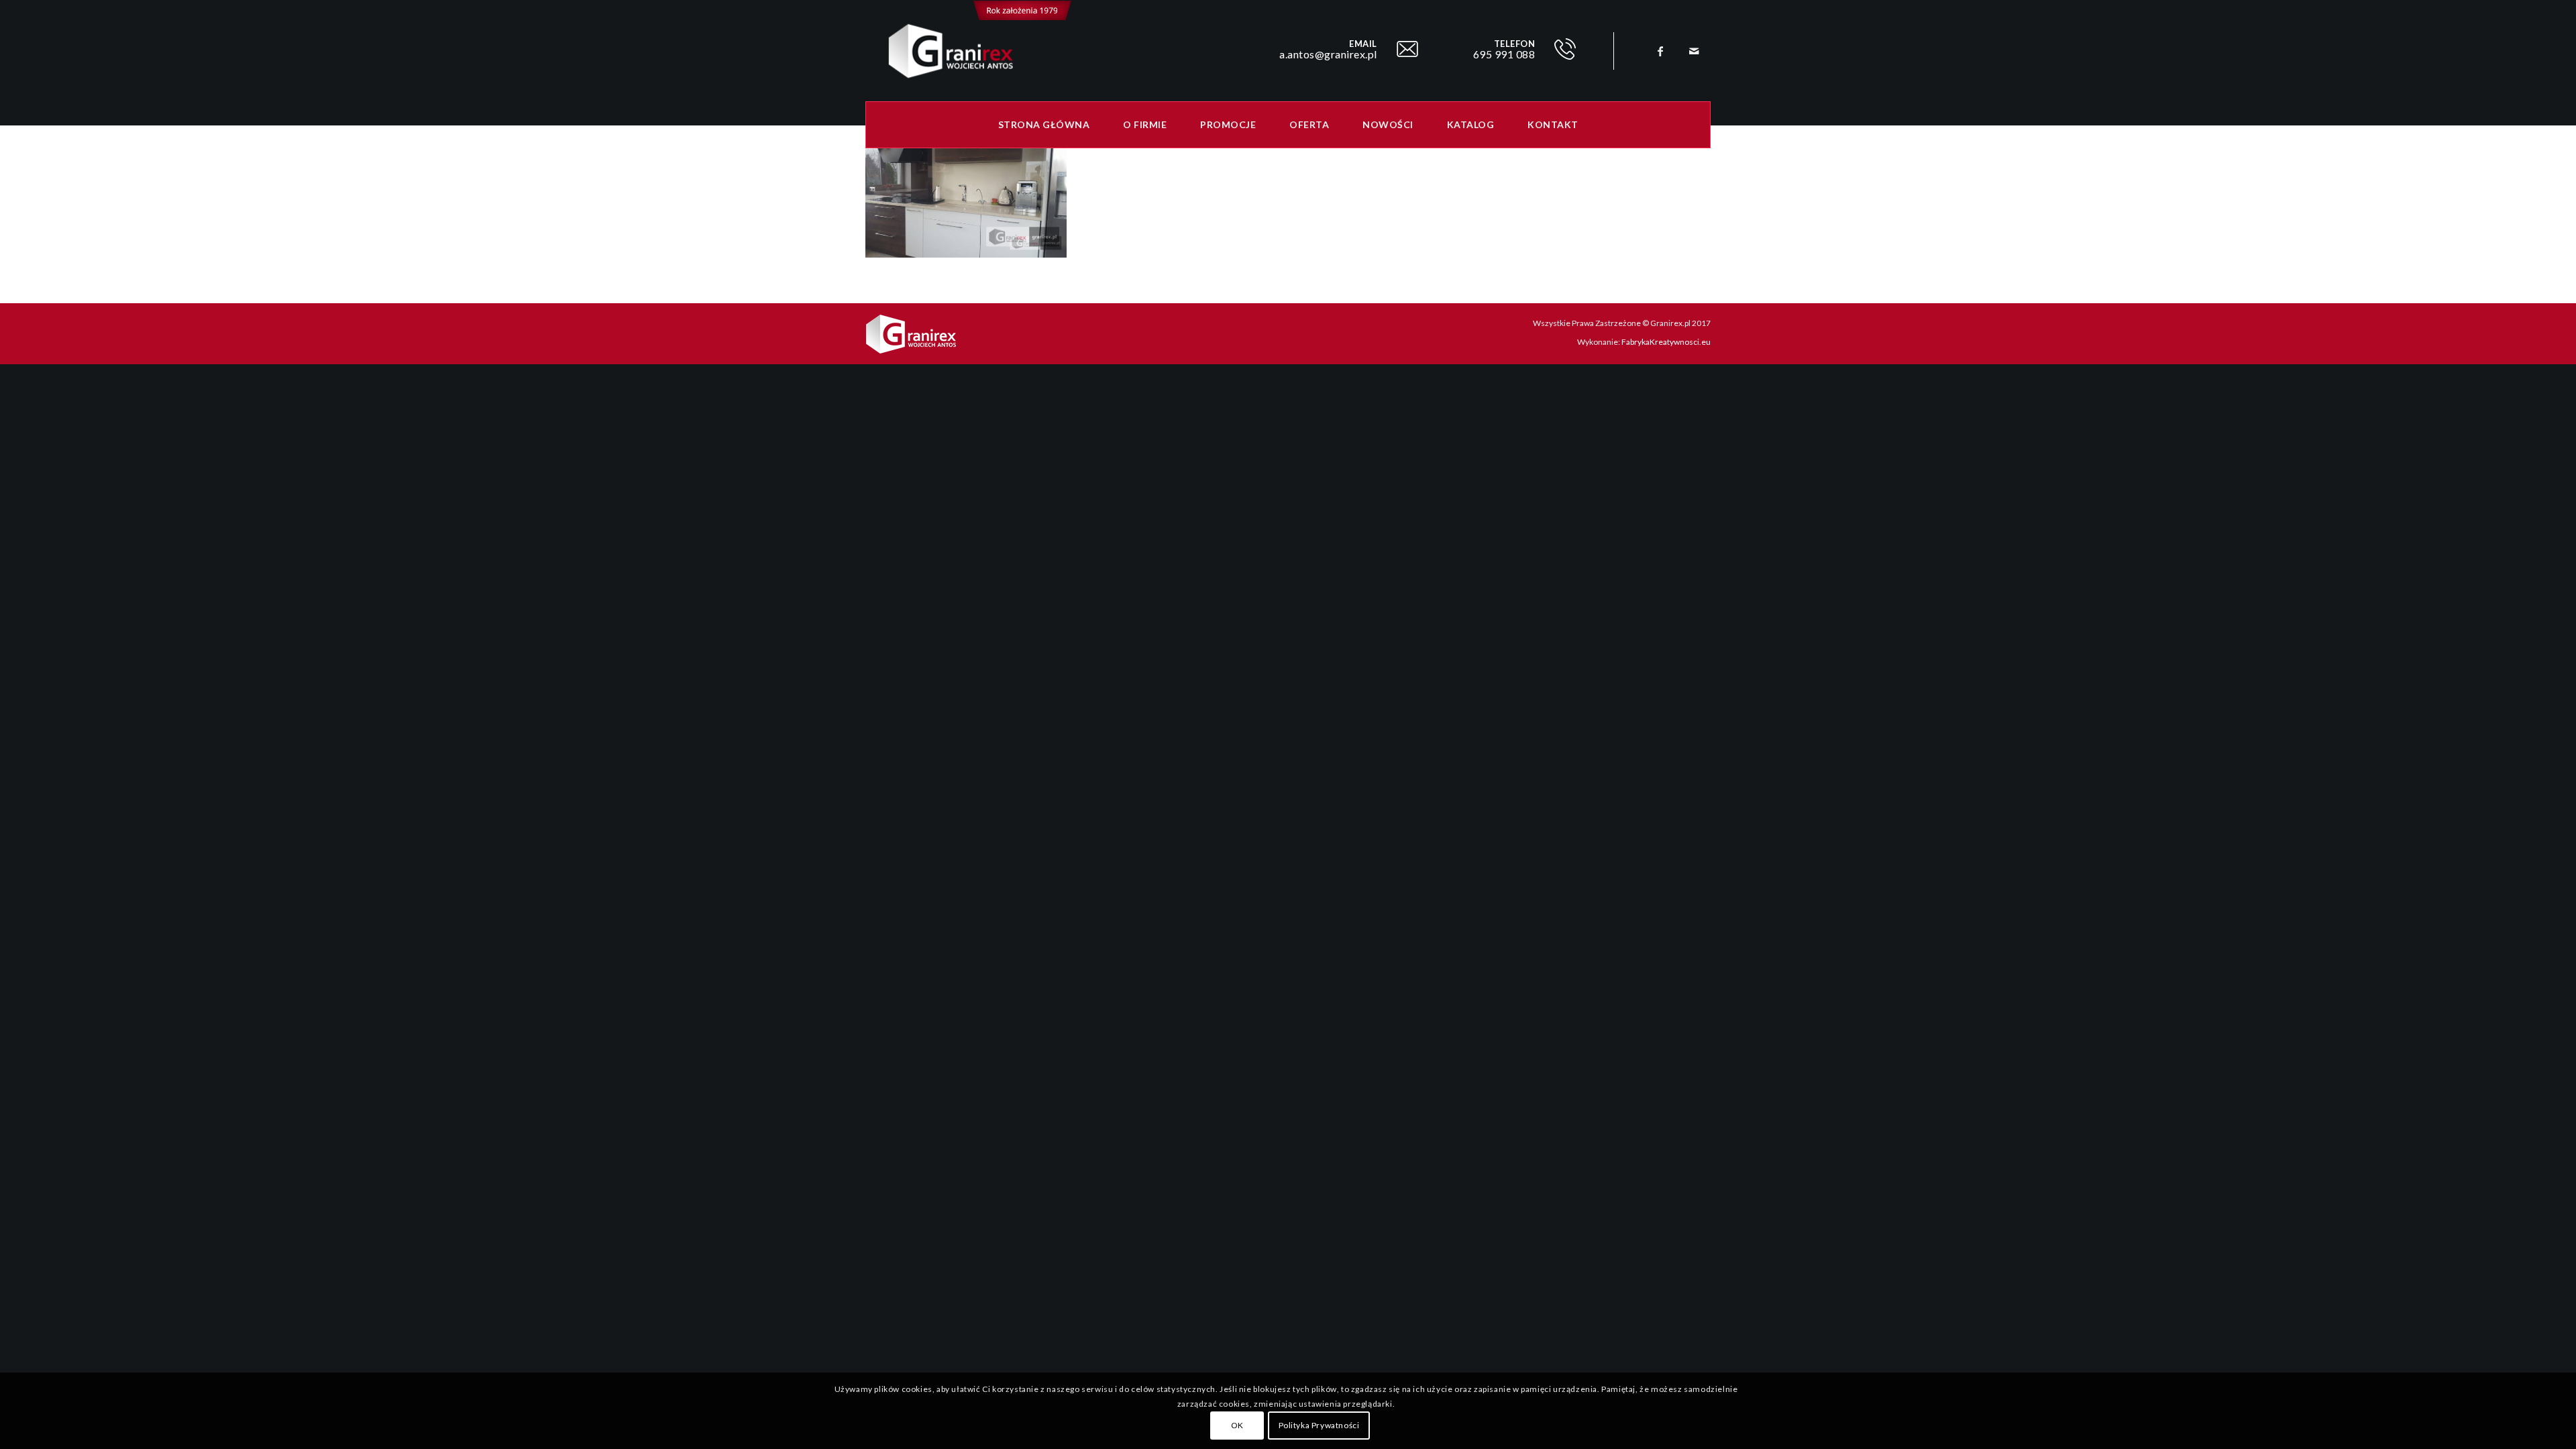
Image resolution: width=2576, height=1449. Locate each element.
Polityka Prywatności (1319, 1425)
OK (1237, 1425)
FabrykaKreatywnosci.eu (1666, 342)
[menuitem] (1044, 125)
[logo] (969, 51)
